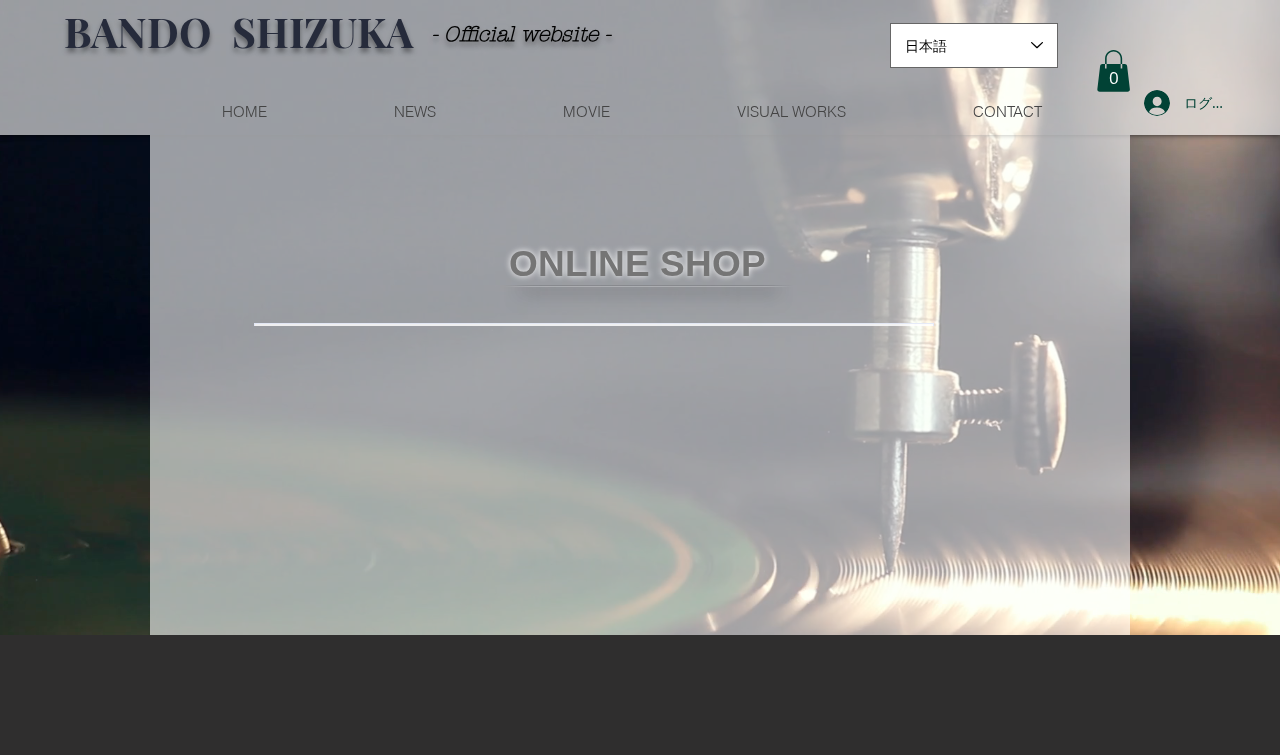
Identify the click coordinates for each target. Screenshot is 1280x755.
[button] (1113, 71)
